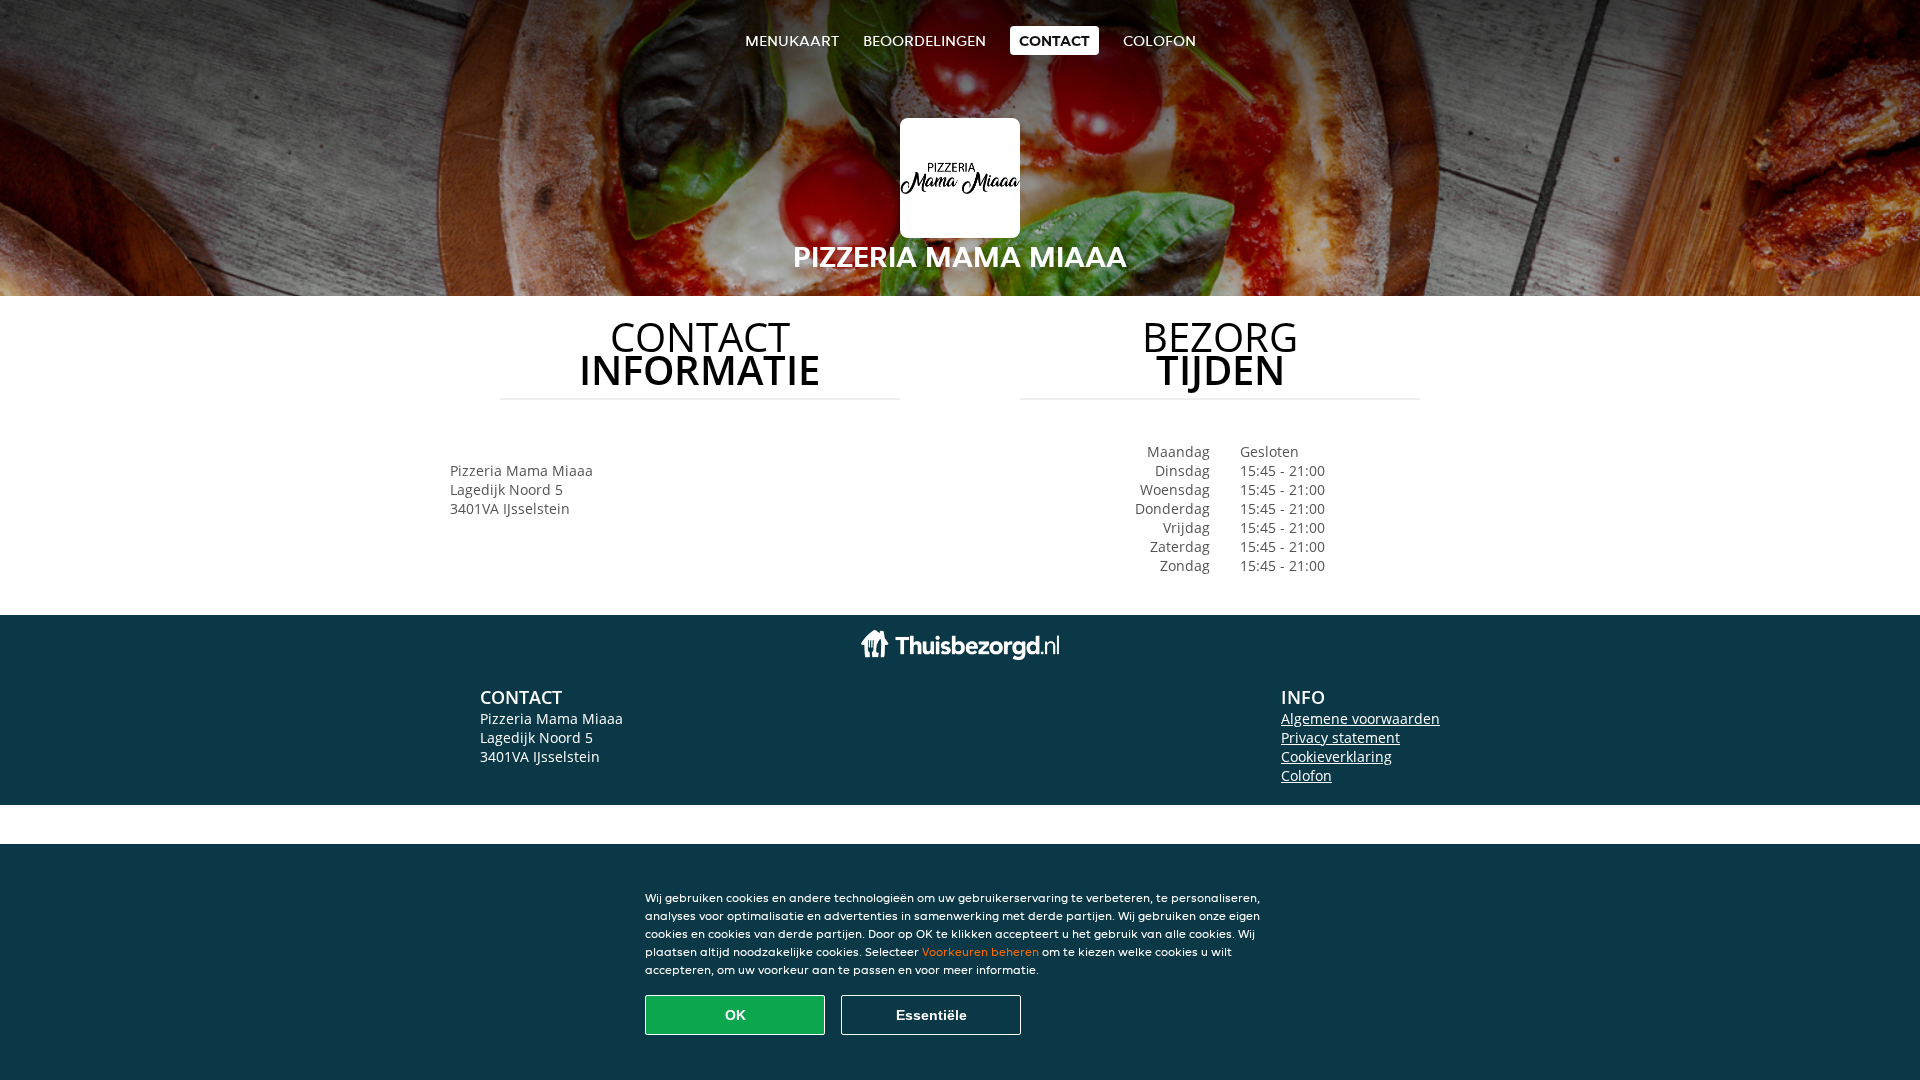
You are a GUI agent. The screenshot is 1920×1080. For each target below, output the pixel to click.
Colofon (1306, 775)
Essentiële (931, 1015)
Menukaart (792, 40)
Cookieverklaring (1336, 756)
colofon (1159, 40)
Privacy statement (1340, 737)
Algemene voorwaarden (1360, 718)
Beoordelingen (924, 40)
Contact (1054, 40)
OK (735, 1015)
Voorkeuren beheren (980, 951)
